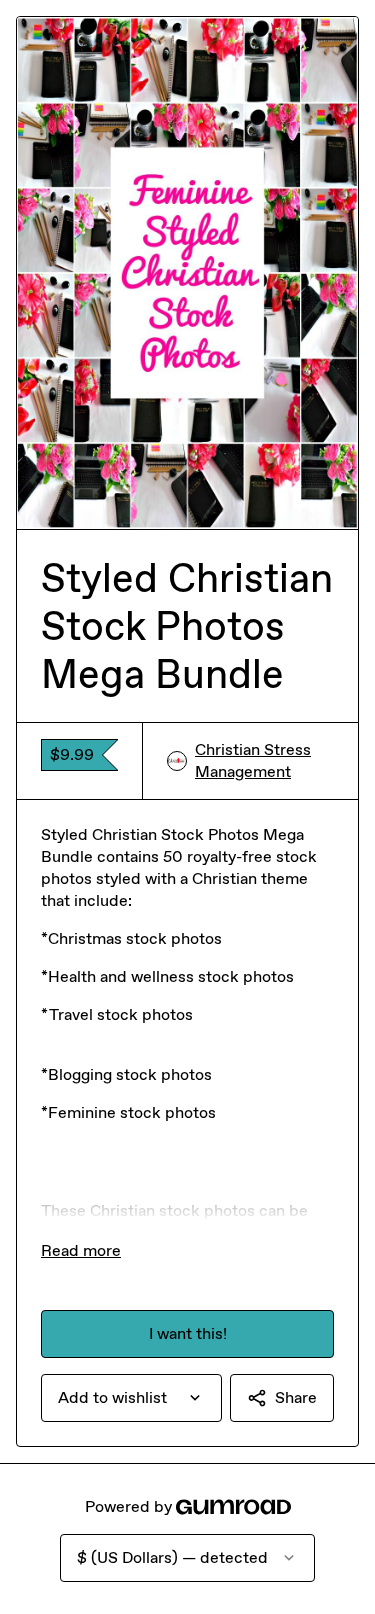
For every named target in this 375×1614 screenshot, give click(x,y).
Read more (81, 1250)
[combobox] (131, 1398)
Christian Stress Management (253, 760)
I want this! (188, 1333)
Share (296, 1397)
